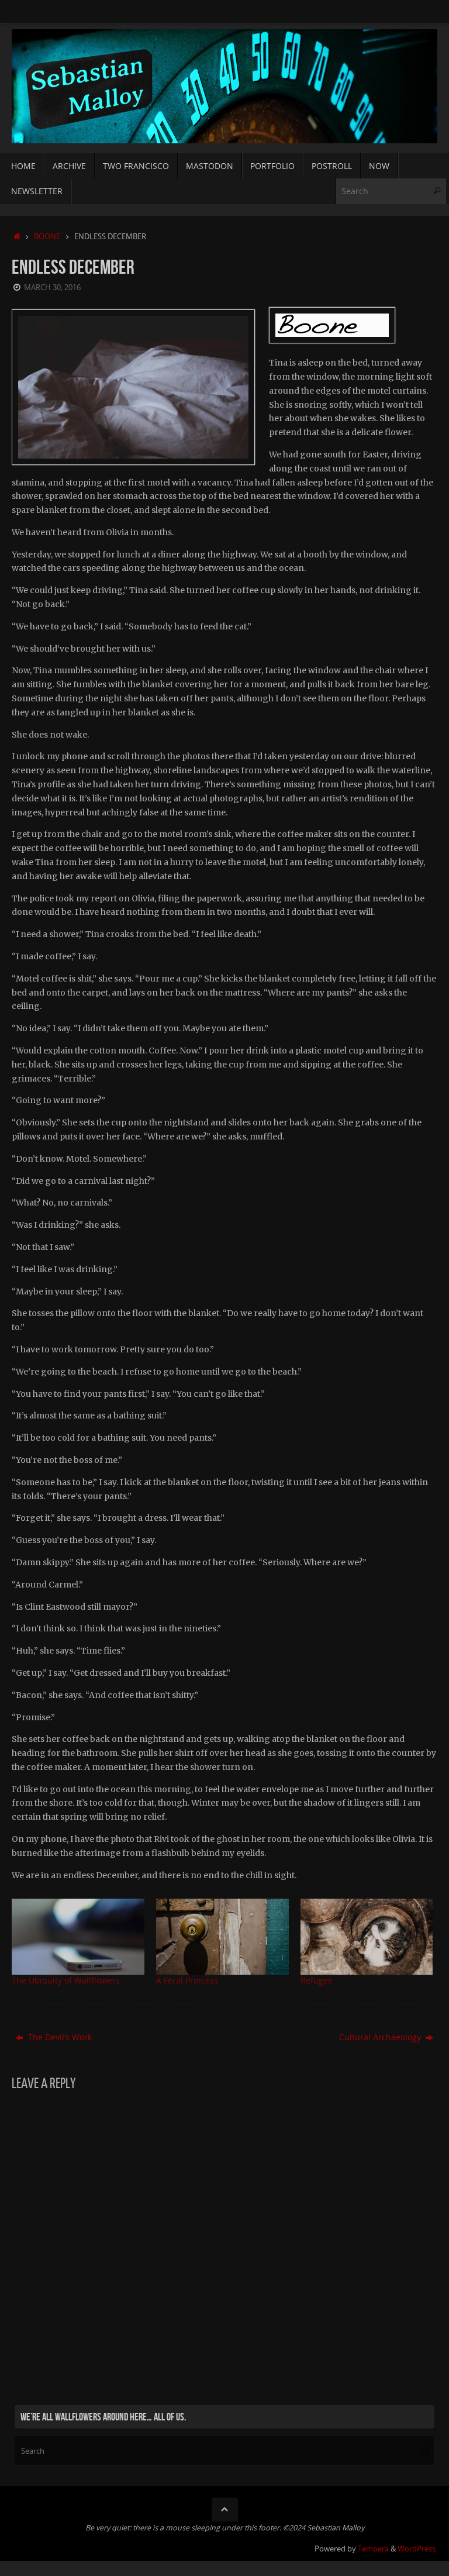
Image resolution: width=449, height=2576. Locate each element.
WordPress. (417, 2549)
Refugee (317, 1980)
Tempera (373, 2549)
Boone (47, 237)
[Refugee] (367, 1937)
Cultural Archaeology (381, 2037)
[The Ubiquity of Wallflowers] (78, 1937)
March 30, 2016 (52, 287)
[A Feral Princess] (222, 1937)
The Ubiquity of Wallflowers (66, 1980)
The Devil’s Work (59, 2037)
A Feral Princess (187, 1980)
